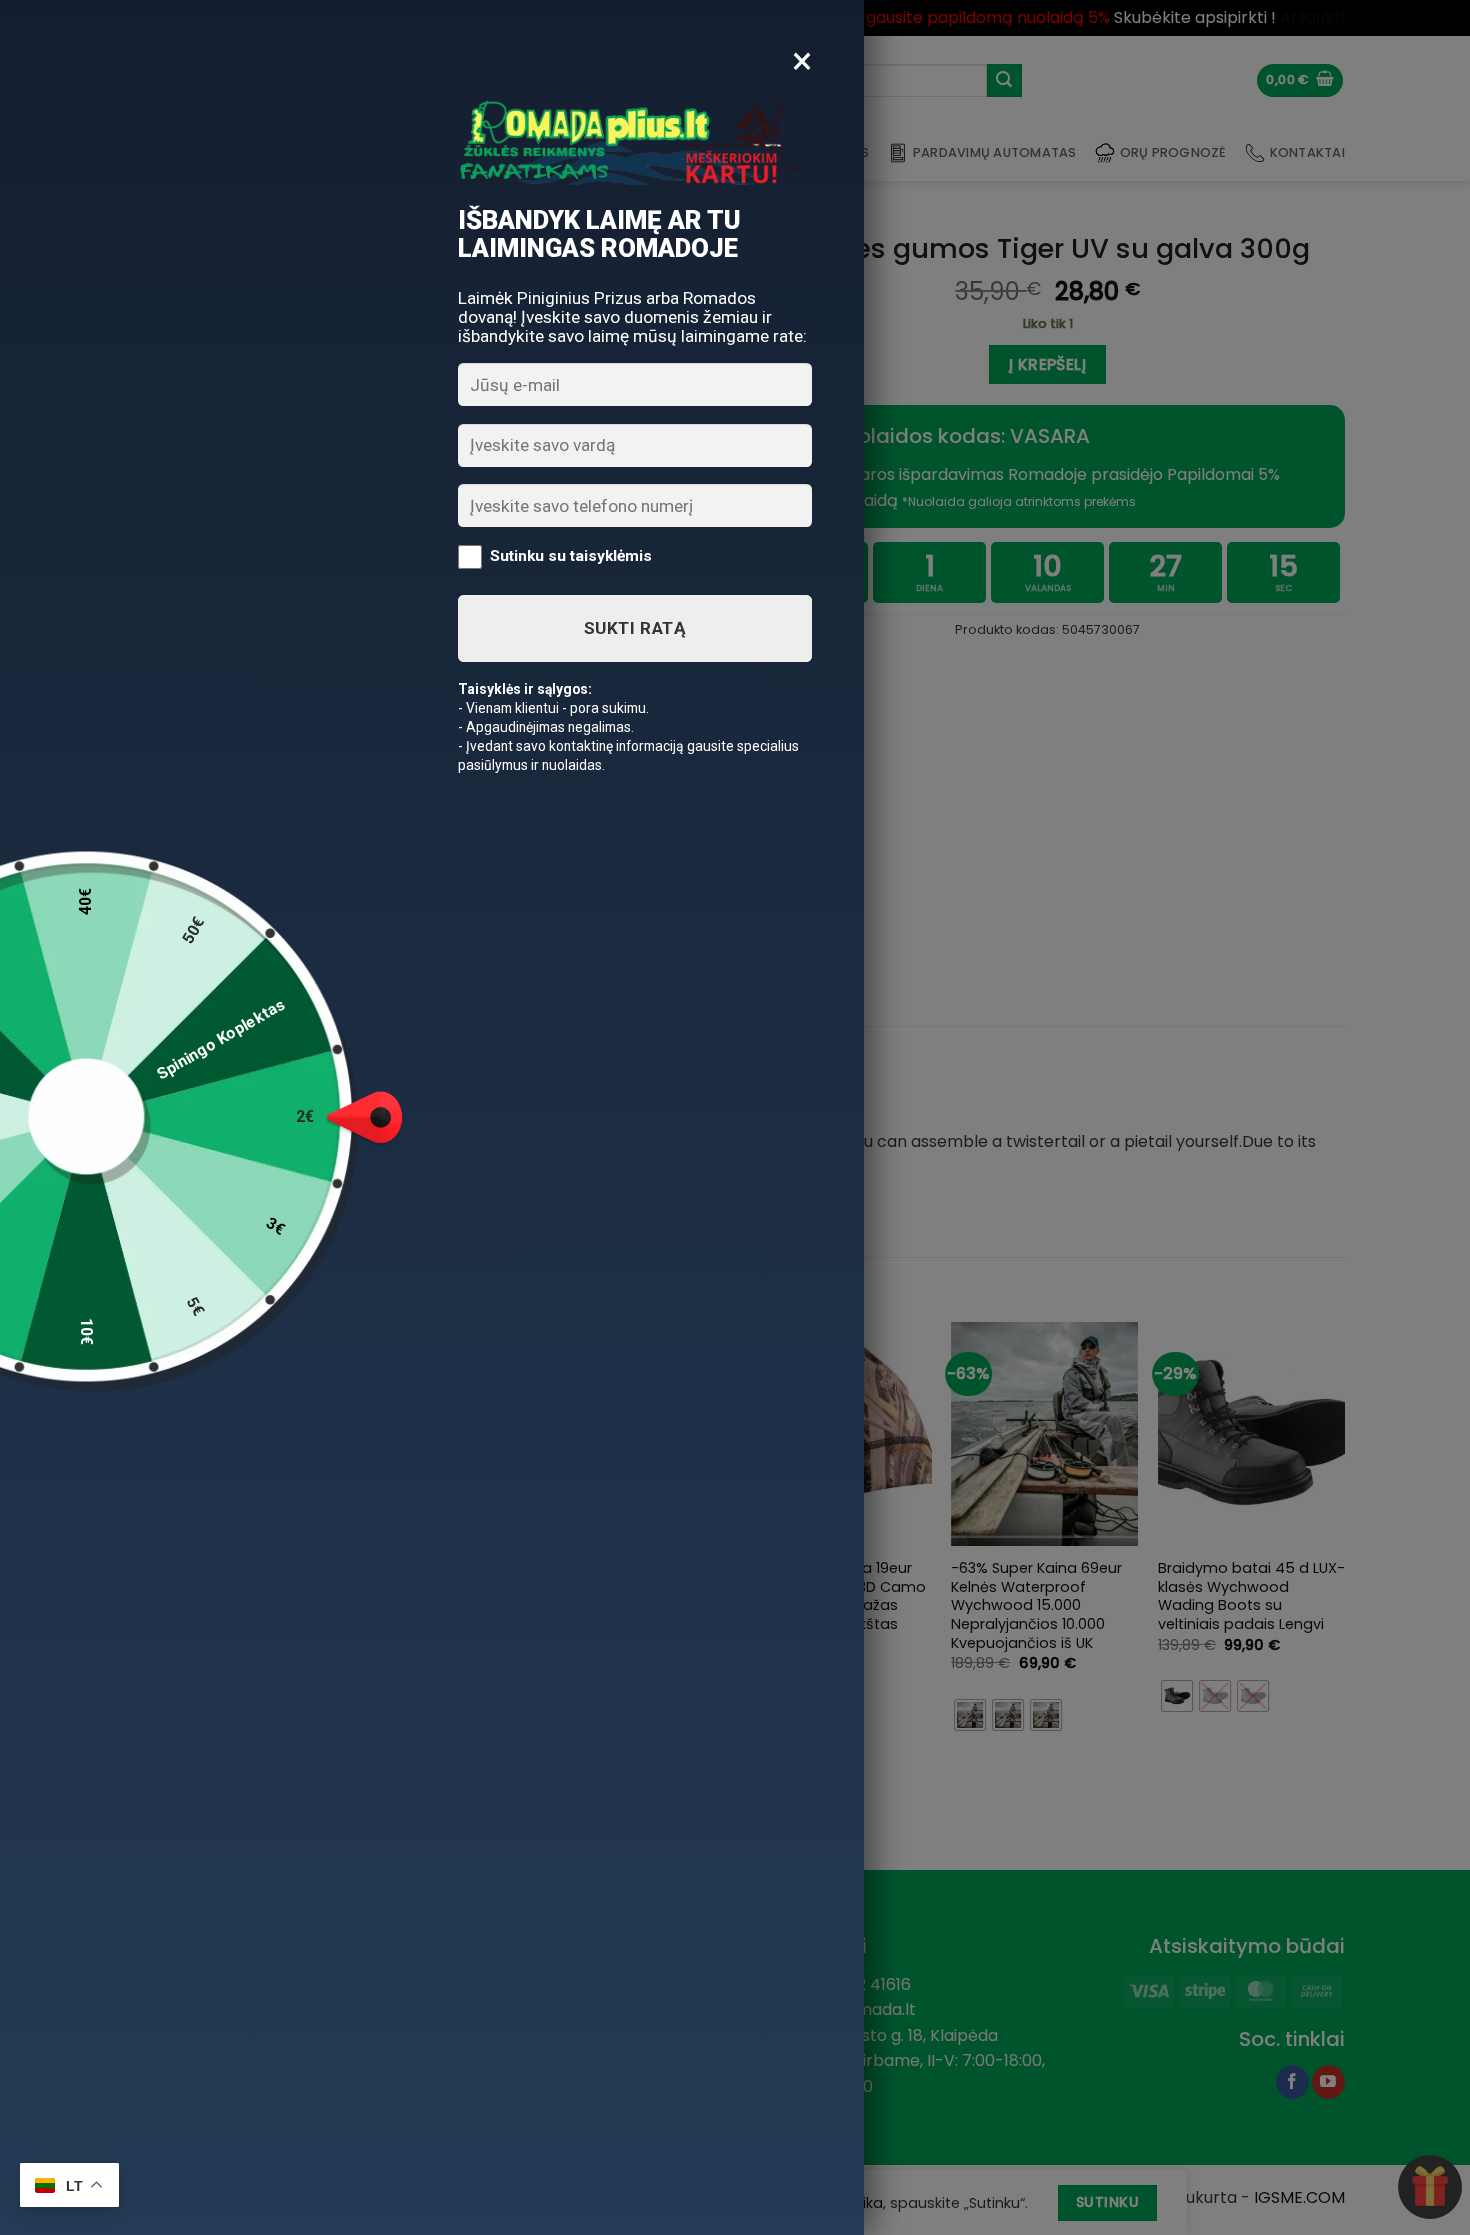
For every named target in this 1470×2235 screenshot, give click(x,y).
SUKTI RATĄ (635, 628)
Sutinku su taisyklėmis (571, 556)
